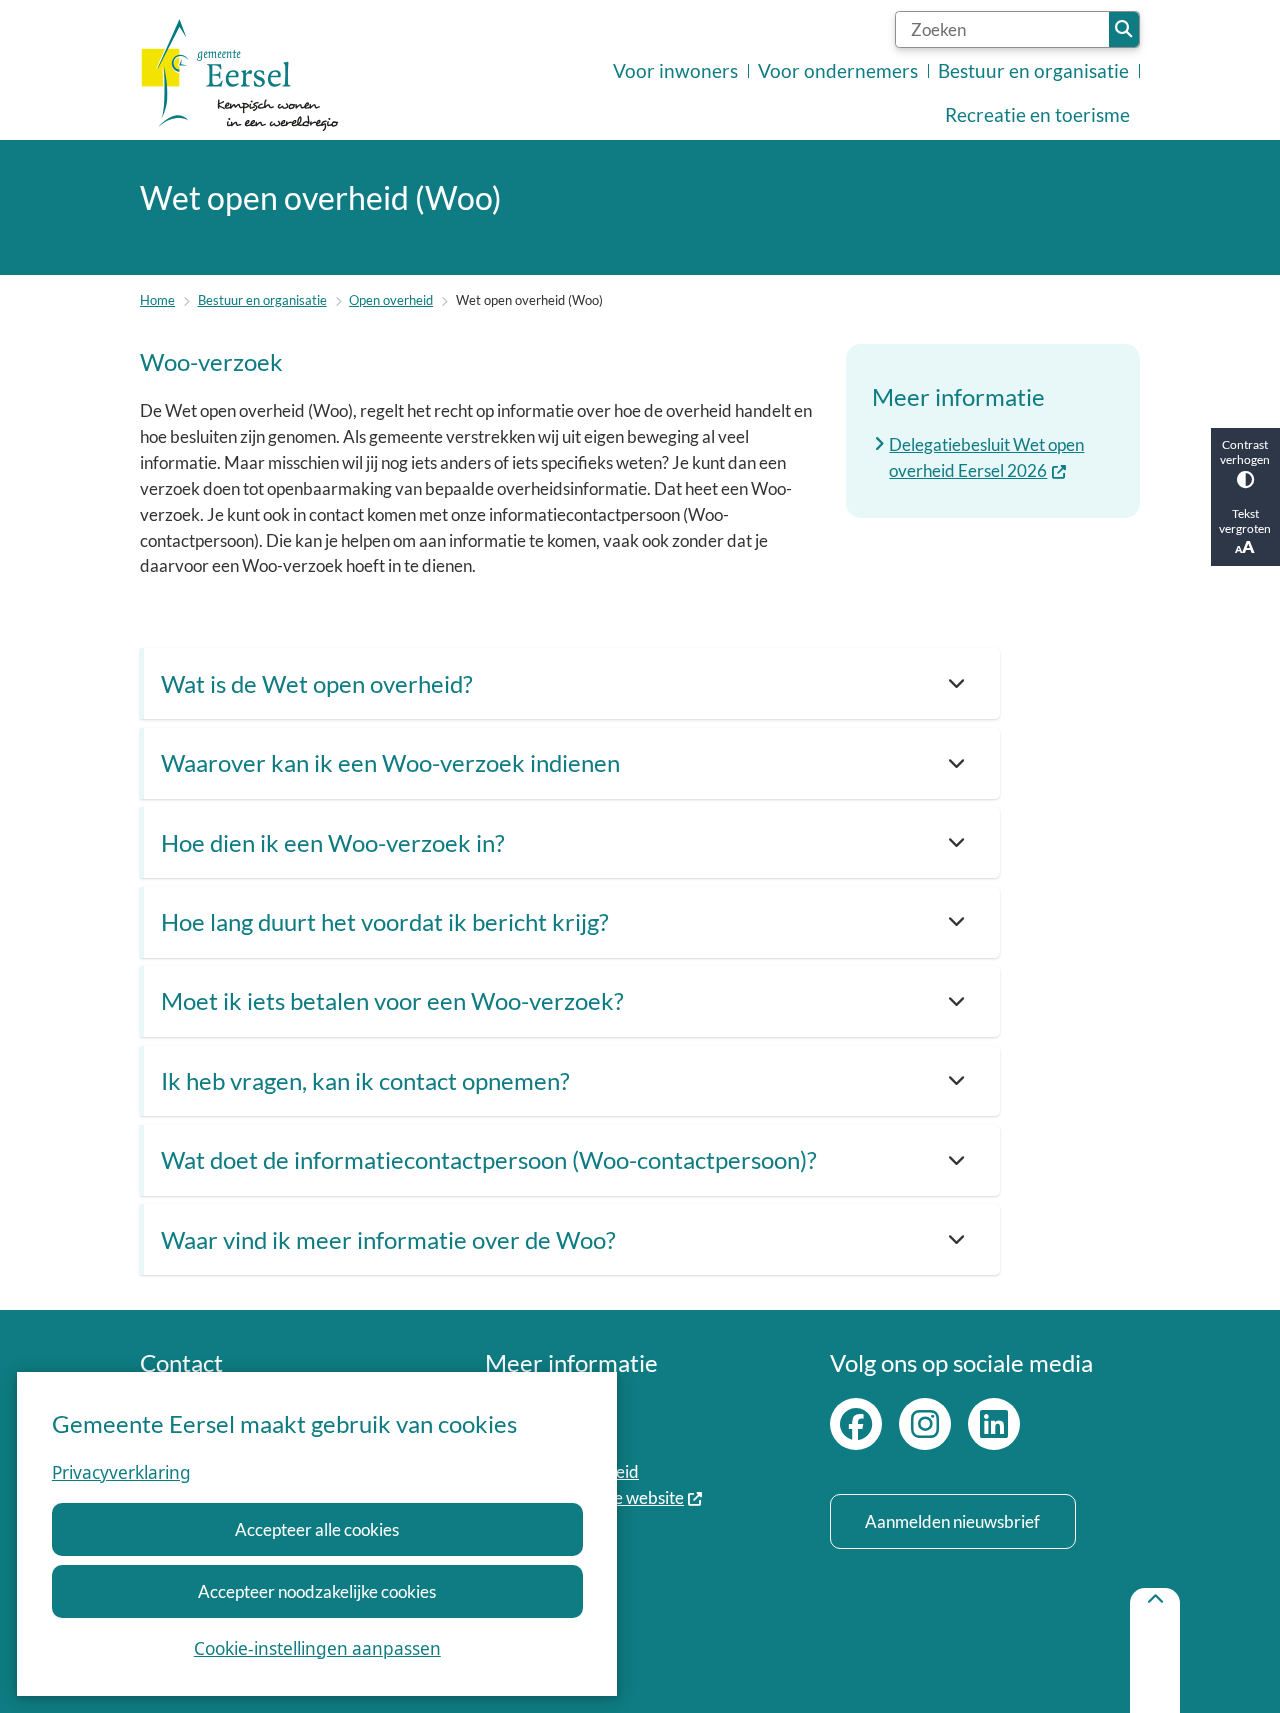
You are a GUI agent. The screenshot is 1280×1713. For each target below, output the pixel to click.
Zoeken (1124, 29)
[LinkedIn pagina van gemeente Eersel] (994, 1424)
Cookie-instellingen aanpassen (317, 1648)
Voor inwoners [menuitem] (675, 71)
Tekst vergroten (1245, 521)
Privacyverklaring (121, 1472)
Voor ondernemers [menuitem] (838, 71)
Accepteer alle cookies (317, 1529)
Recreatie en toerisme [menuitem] (1037, 115)
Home (157, 300)
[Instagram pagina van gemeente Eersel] (925, 1424)
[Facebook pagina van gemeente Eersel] (856, 1424)
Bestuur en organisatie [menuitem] (1033, 71)
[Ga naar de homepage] (240, 75)
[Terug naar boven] (1155, 1650)
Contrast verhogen (1245, 452)
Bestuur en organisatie (262, 300)
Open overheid (391, 300)
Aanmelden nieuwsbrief (952, 1521)
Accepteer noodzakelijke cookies (317, 1591)
